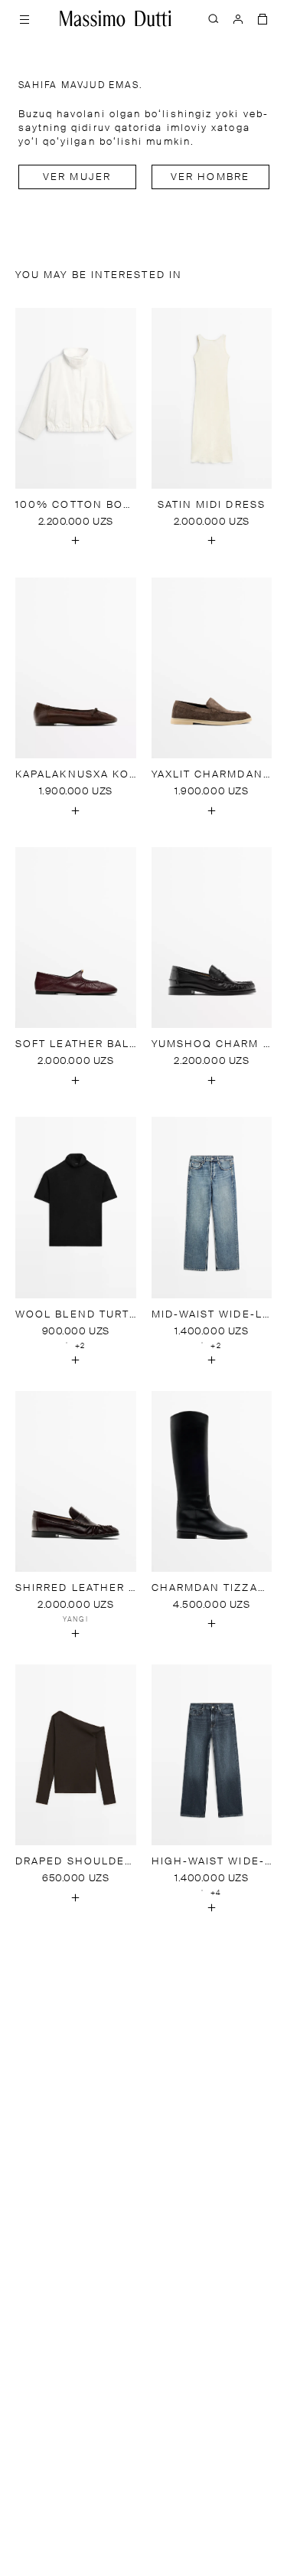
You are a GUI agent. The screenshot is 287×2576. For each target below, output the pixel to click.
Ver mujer (77, 177)
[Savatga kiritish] (76, 541)
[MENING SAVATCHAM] (263, 18)
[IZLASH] (214, 18)
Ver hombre (210, 177)
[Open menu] (24, 18)
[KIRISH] (238, 18)
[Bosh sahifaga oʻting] (116, 18)
